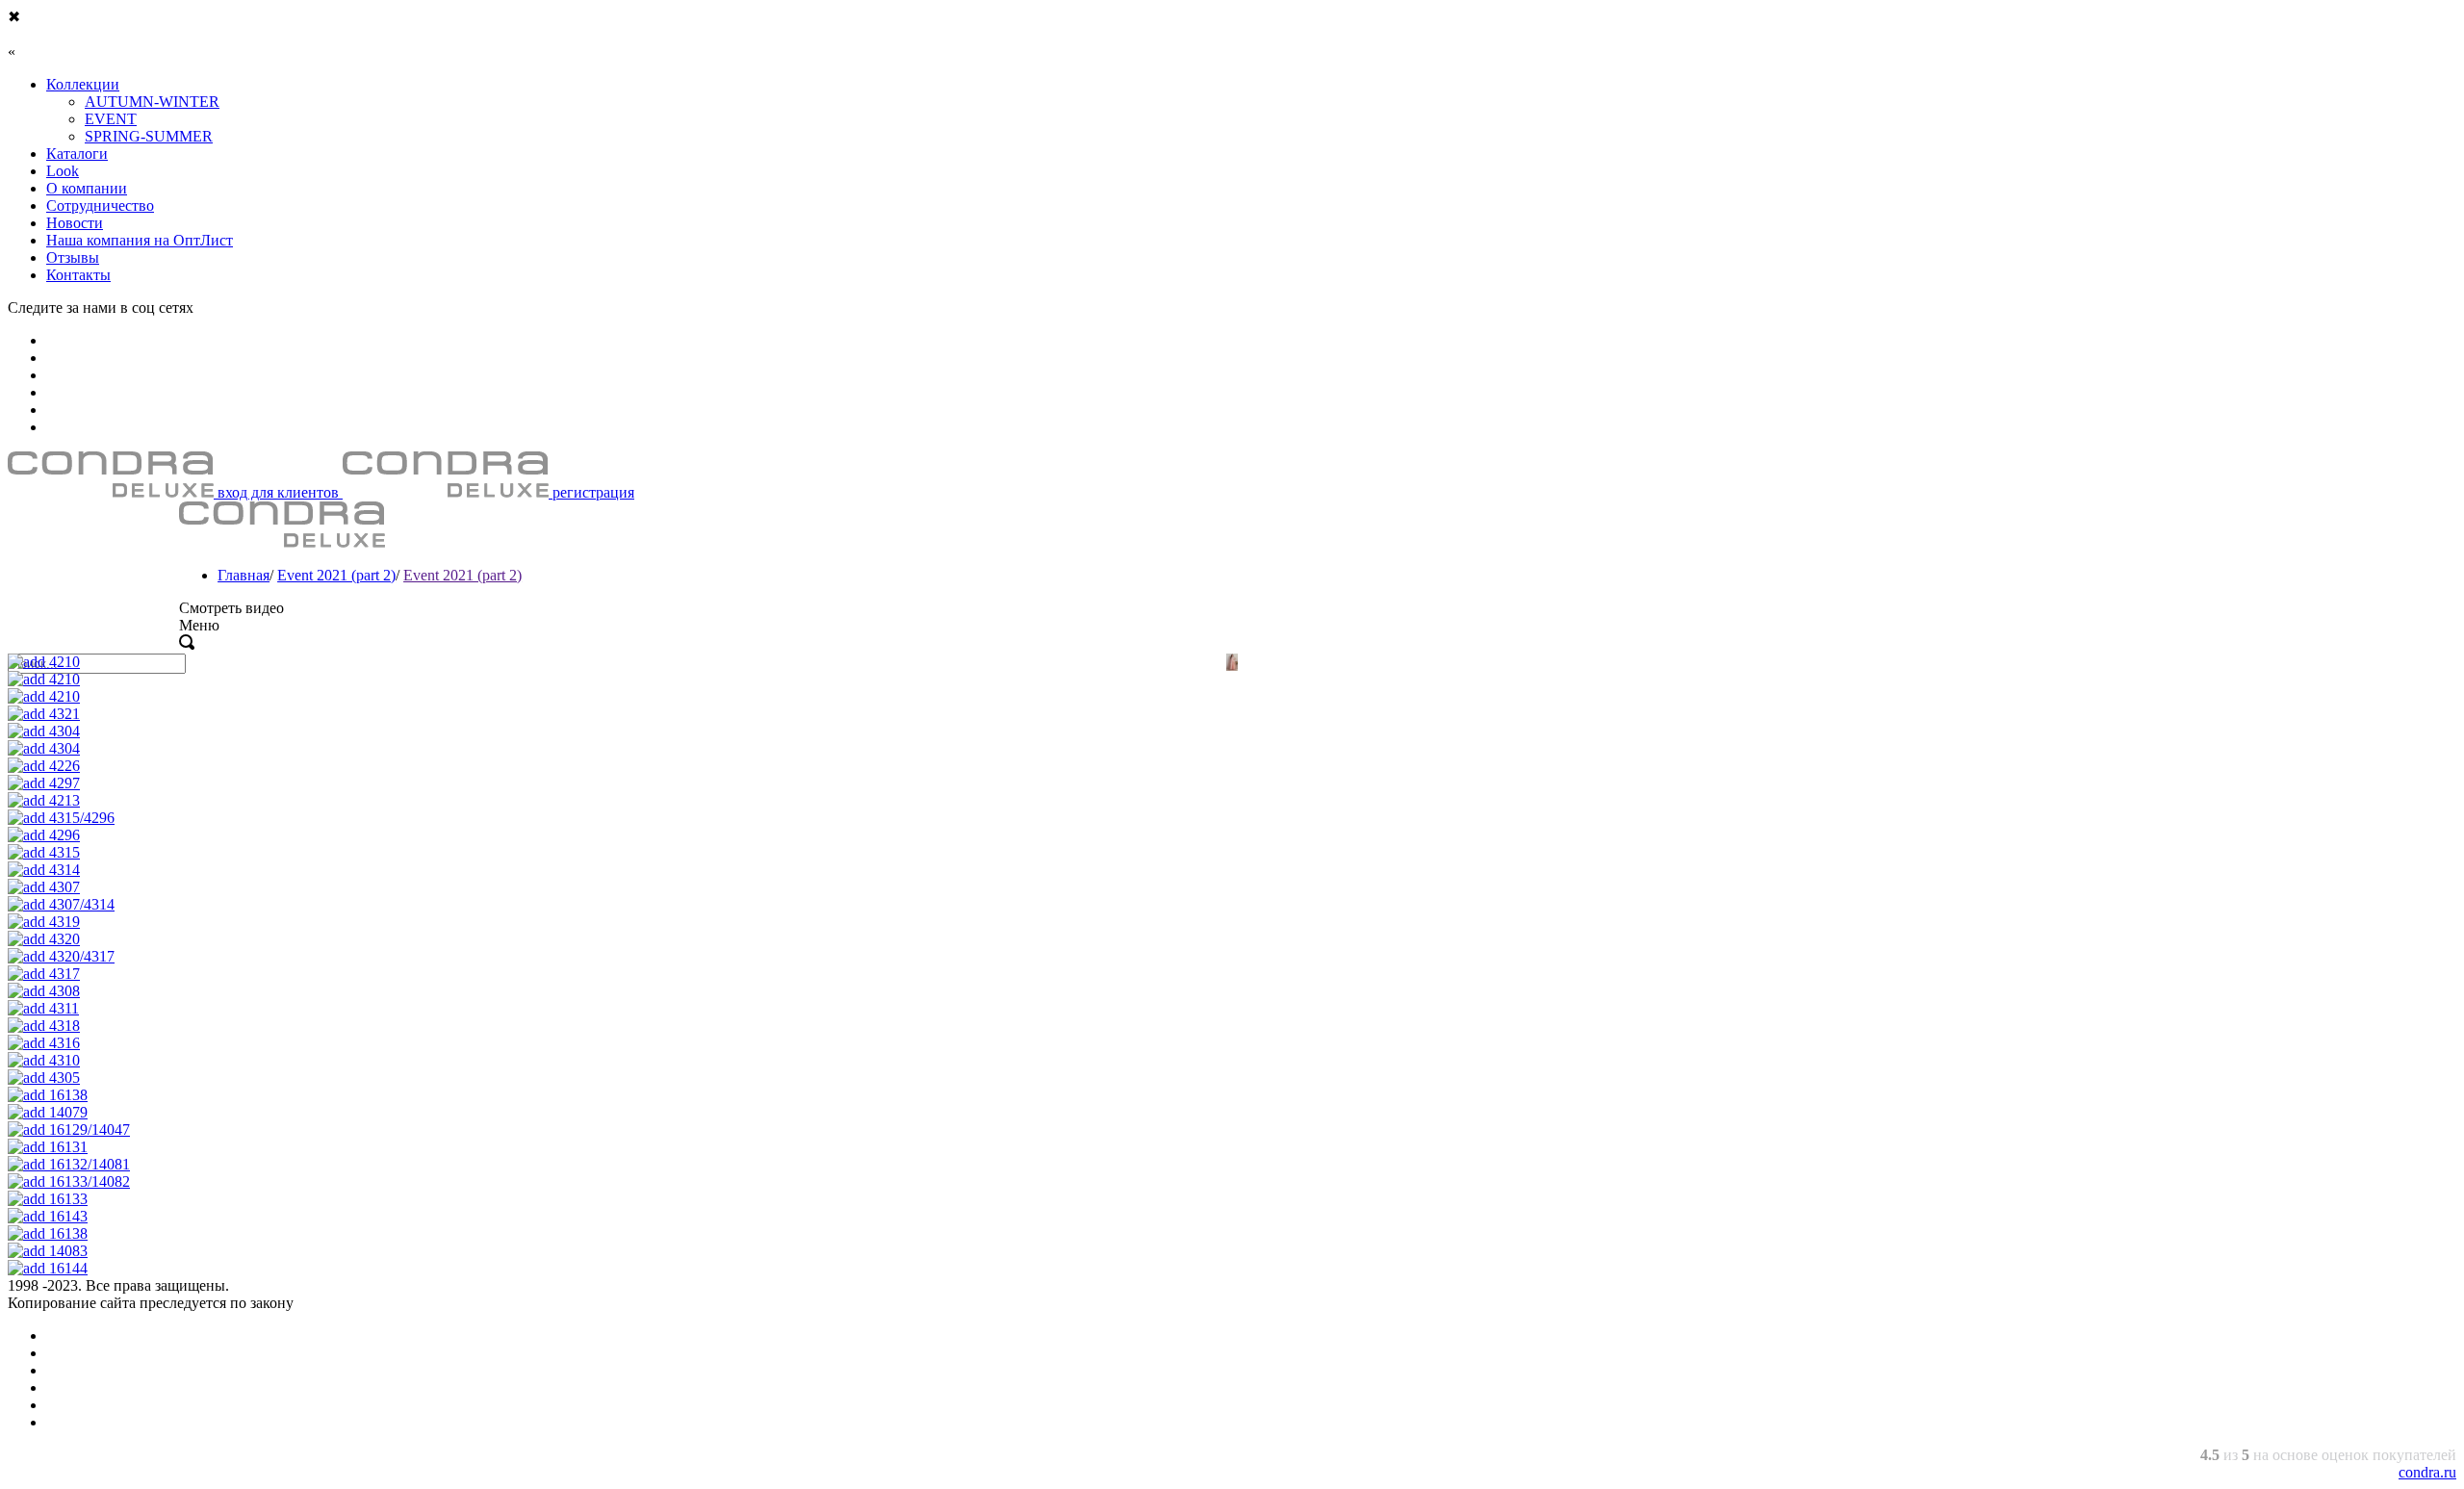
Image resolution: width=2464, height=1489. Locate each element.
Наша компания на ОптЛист (140, 240)
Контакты (78, 275)
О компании (87, 188)
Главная (244, 575)
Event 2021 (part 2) (336, 575)
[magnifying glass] (187, 644)
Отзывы (73, 257)
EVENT (111, 119)
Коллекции (83, 84)
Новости (75, 223)
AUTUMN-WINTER (152, 102)
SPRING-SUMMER (149, 136)
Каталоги (77, 154)
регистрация (591, 492)
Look (63, 171)
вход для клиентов (278, 492)
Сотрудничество (100, 205)
